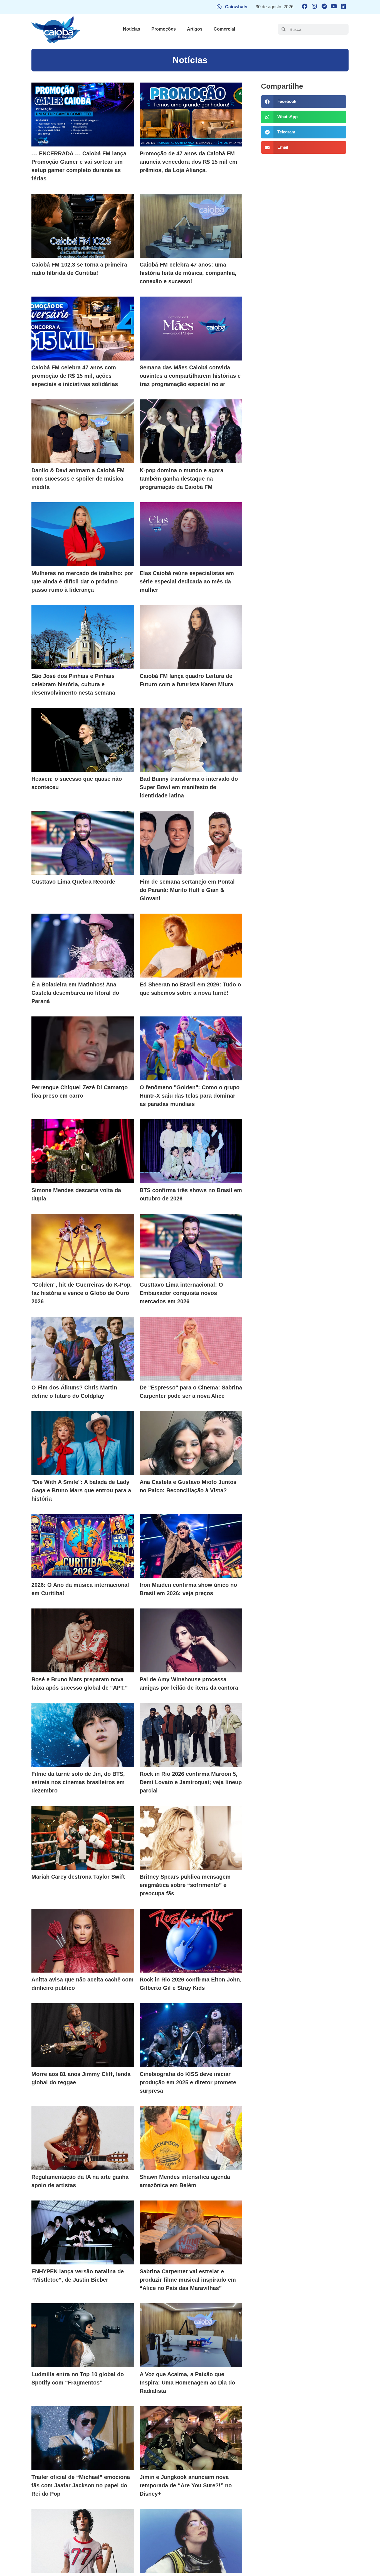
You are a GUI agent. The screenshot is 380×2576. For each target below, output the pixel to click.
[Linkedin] (344, 6)
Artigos (195, 29)
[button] (303, 102)
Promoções (164, 29)
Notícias (132, 29)
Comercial (224, 29)
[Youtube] (334, 6)
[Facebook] (305, 6)
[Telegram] (324, 6)
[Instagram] (314, 6)
